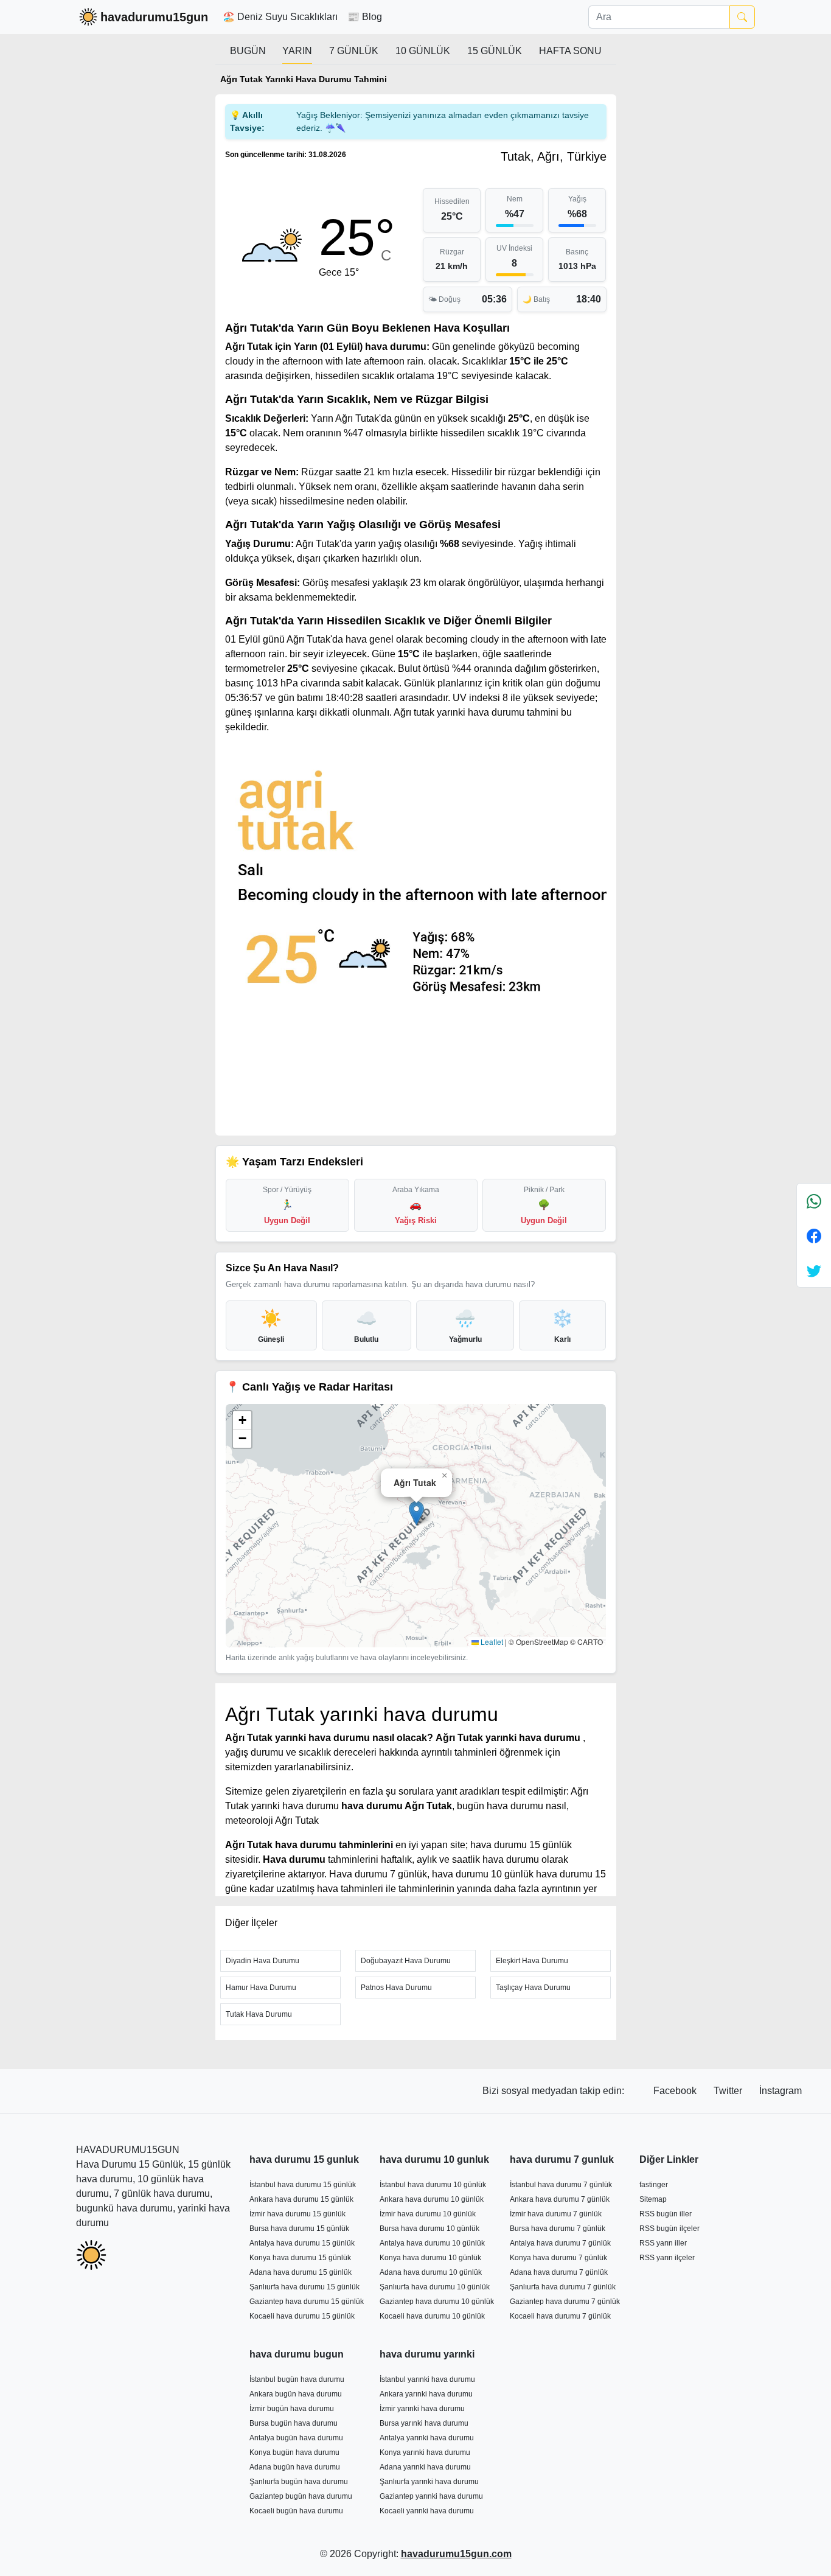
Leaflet (491, 1642)
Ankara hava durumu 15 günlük (301, 2199)
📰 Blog (365, 17)
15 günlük (495, 51)
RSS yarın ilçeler (667, 2258)
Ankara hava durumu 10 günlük (432, 2199)
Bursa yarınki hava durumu (424, 2423)
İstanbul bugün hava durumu (297, 2379)
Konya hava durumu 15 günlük (300, 2258)
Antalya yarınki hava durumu (427, 2438)
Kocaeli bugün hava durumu (296, 2511)
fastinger (654, 2185)
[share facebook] (814, 1236)
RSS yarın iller (663, 2243)
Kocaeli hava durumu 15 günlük (302, 2316)
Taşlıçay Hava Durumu (533, 1988)
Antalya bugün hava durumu (296, 2438)
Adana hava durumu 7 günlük (559, 2272)
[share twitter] (814, 1270)
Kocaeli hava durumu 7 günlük (560, 2316)
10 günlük (423, 51)
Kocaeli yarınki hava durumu (427, 2511)
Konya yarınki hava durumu (425, 2452)
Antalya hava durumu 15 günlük (302, 2243)
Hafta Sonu (570, 51)
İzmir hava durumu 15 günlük (297, 2214)
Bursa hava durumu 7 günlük (558, 2229)
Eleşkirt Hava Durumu (532, 1961)
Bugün (248, 51)
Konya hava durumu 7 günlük (558, 2258)
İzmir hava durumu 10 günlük (428, 2214)
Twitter (729, 2091)
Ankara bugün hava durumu (296, 2394)
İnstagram (781, 2091)
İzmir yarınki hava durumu (422, 2409)
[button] (416, 1513)
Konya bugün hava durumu (294, 2452)
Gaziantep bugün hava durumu (301, 2496)
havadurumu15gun (154, 17)
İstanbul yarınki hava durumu (427, 2379)
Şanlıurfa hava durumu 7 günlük (563, 2287)
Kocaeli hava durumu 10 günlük (432, 2316)
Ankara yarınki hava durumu (426, 2394)
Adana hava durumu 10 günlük (431, 2272)
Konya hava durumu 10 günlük (430, 2258)
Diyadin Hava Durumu (263, 1961)
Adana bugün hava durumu (295, 2467)
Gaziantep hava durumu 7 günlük (565, 2302)
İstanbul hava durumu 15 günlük (303, 2185)
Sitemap (653, 2199)
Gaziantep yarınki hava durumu (431, 2496)
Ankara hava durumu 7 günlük (560, 2199)
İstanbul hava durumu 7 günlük (561, 2185)
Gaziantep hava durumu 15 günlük (307, 2302)
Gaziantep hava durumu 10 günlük (437, 2302)
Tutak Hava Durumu (259, 2014)
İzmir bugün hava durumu (292, 2409)
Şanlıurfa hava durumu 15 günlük (304, 2287)
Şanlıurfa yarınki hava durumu (429, 2482)
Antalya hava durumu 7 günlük (560, 2243)
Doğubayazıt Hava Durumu (406, 1961)
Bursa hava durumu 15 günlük (299, 2229)
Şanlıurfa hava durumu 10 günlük (435, 2287)
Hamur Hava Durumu (261, 1988)
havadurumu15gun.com (456, 2554)
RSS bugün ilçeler (669, 2229)
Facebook (676, 2091)
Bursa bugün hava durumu (294, 2423)
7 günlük (354, 51)
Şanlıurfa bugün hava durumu (299, 2482)
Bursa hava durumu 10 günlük (429, 2229)
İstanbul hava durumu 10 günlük (433, 2185)
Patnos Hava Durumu (396, 1988)
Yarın (297, 51)
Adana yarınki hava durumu (425, 2467)
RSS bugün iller (666, 2214)
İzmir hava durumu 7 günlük (556, 2214)
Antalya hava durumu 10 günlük (432, 2243)
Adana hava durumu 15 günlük (301, 2272)
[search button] (742, 17)
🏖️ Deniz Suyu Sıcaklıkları (280, 17)
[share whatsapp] (814, 1201)
